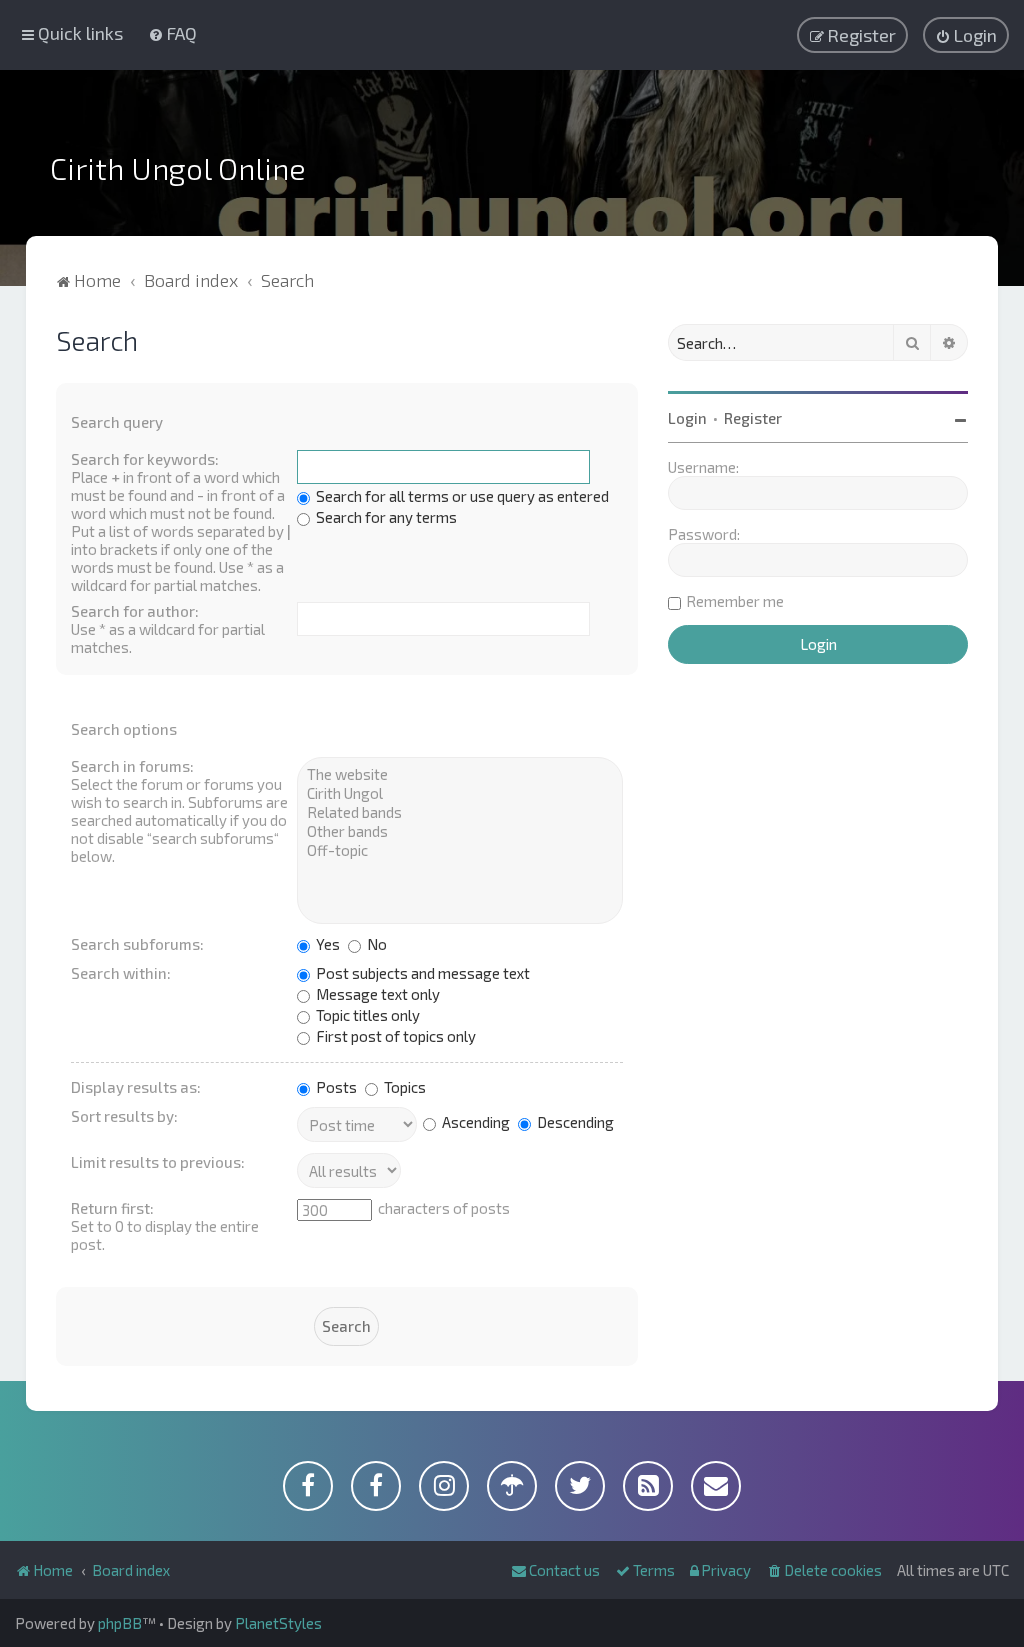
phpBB (120, 1623)
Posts (335, 1087)
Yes (326, 944)
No (375, 944)
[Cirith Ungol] (460, 793)
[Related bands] (460, 812)
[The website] (460, 774)
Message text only (376, 994)
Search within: (121, 973)
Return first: (112, 1208)
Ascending (474, 1122)
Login (687, 418)
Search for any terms (385, 517)
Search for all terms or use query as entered (461, 496)
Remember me (735, 601)
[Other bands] (460, 831)
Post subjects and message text (421, 973)
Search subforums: (137, 944)
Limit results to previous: (158, 1162)
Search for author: (135, 611)
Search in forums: (132, 766)
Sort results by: (124, 1116)
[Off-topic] (460, 850)
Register (753, 418)
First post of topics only (394, 1036)
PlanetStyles (278, 1623)
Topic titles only (366, 1015)
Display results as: (136, 1087)
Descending (574, 1122)
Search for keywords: (145, 459)
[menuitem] (172, 33)
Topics (403, 1087)
